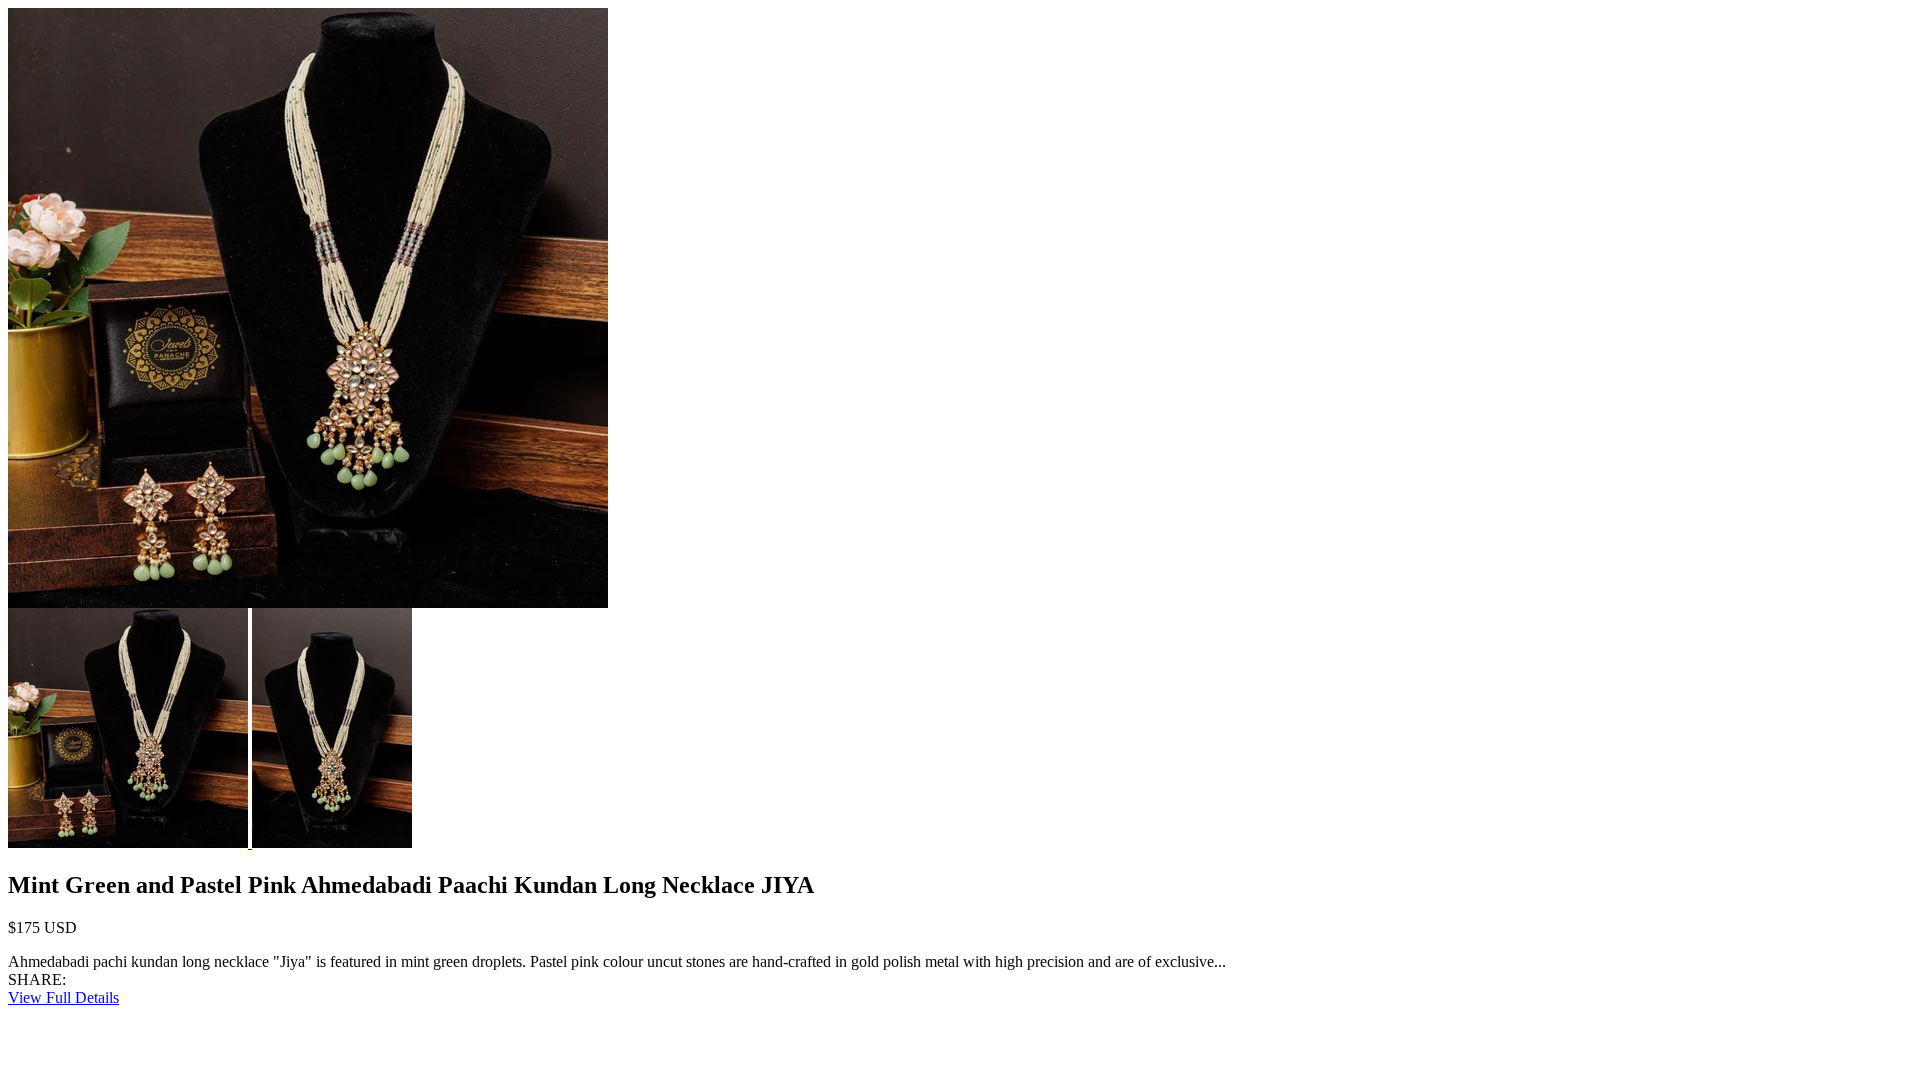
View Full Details (63, 997)
